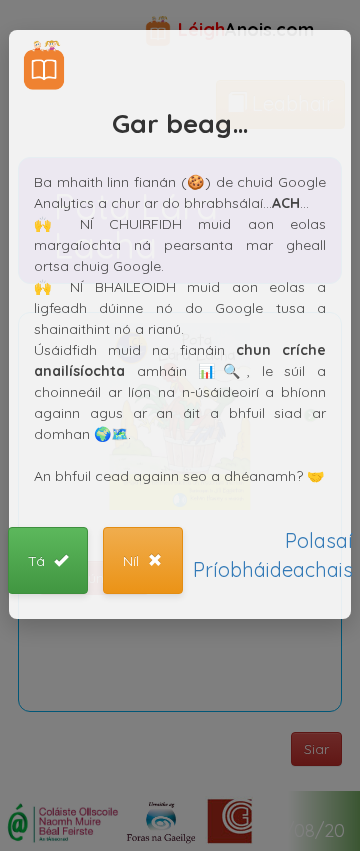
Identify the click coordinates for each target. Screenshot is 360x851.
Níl (133, 561)
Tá (38, 561)
